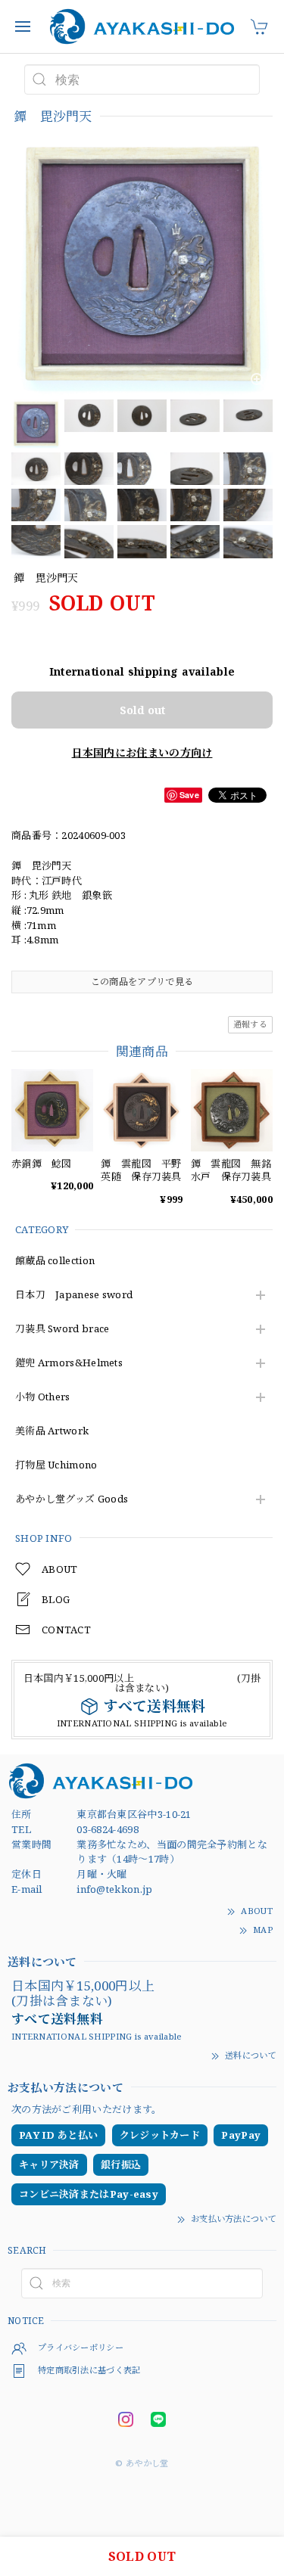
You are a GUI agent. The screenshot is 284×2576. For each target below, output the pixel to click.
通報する (250, 1024)
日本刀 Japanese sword (74, 1295)
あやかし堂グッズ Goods (72, 1499)
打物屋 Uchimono (56, 1465)
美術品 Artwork (52, 1431)
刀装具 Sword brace (62, 1329)
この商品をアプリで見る (142, 982)
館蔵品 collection (55, 1261)
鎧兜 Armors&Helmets (69, 1363)
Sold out (142, 710)
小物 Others (43, 1397)
